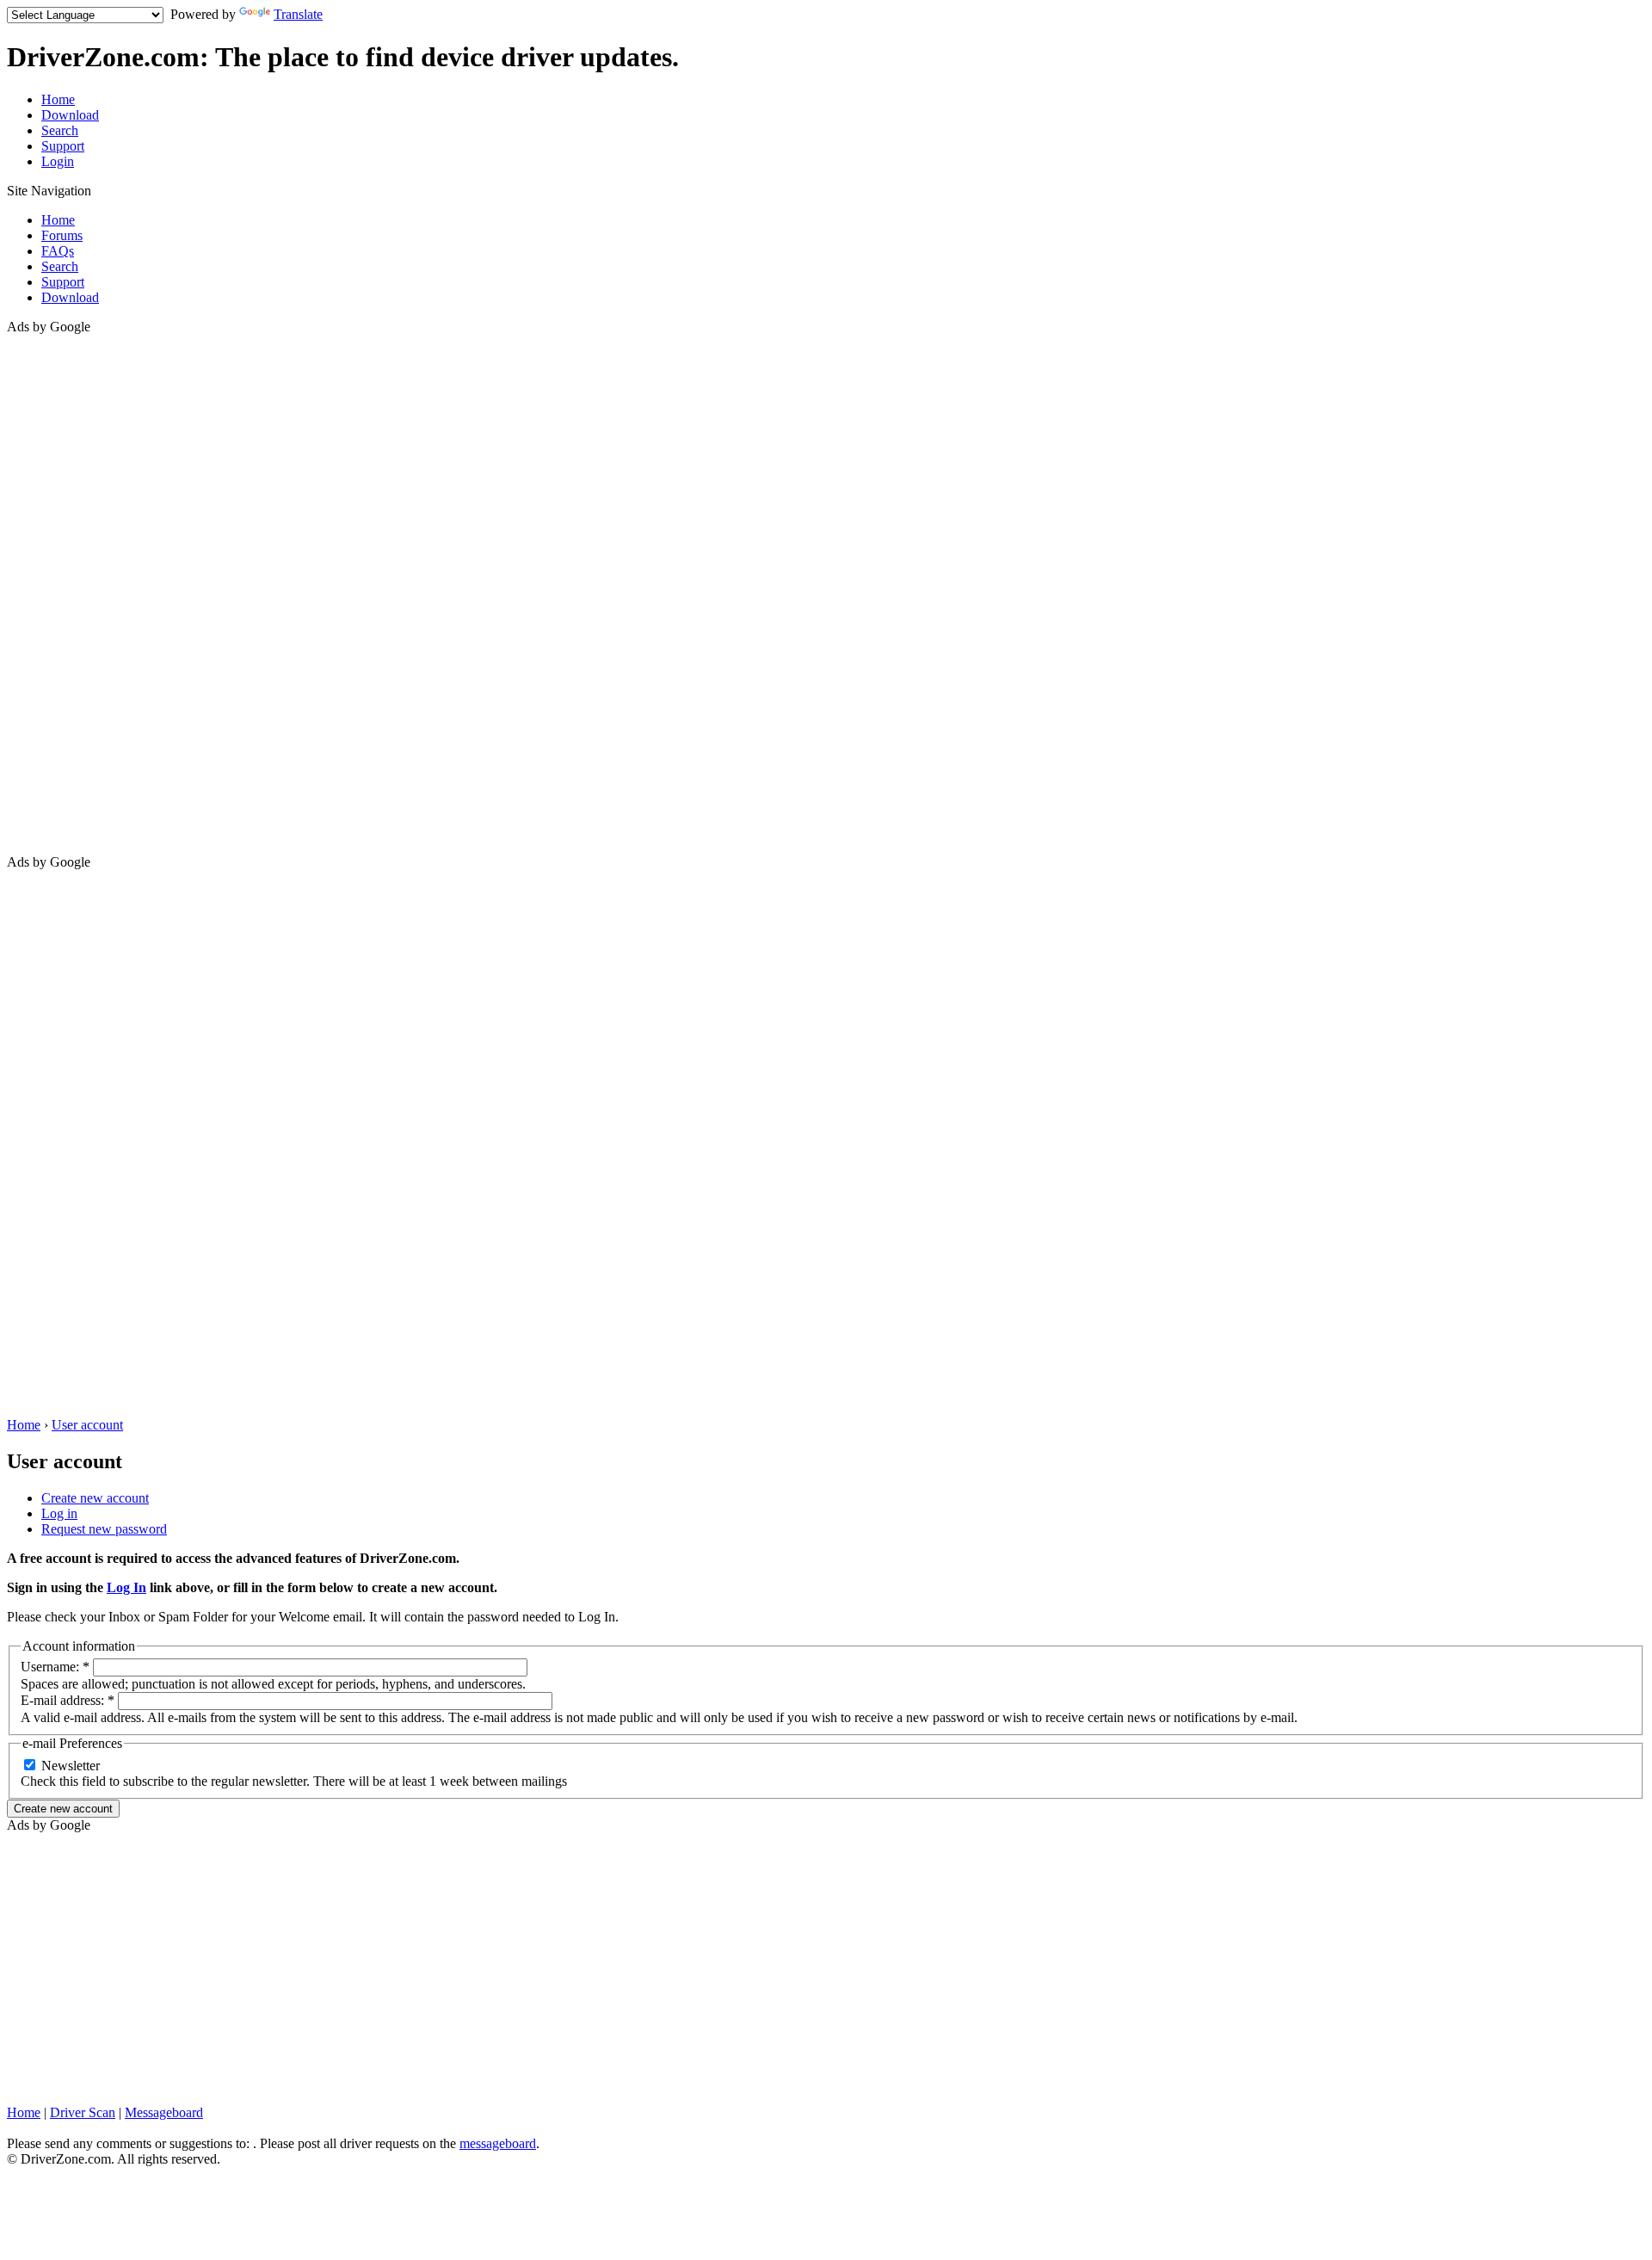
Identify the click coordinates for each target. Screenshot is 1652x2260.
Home (58, 99)
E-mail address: (68, 1700)
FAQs (58, 251)
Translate (298, 14)
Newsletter (69, 1766)
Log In (126, 1587)
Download (70, 115)
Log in (59, 1513)
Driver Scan (83, 2112)
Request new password (104, 1529)
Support (63, 146)
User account (87, 1425)
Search (60, 130)
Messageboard (164, 2112)
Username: (55, 1667)
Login (58, 161)
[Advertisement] (76, 593)
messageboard (498, 2143)
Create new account (95, 1498)
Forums (62, 235)
